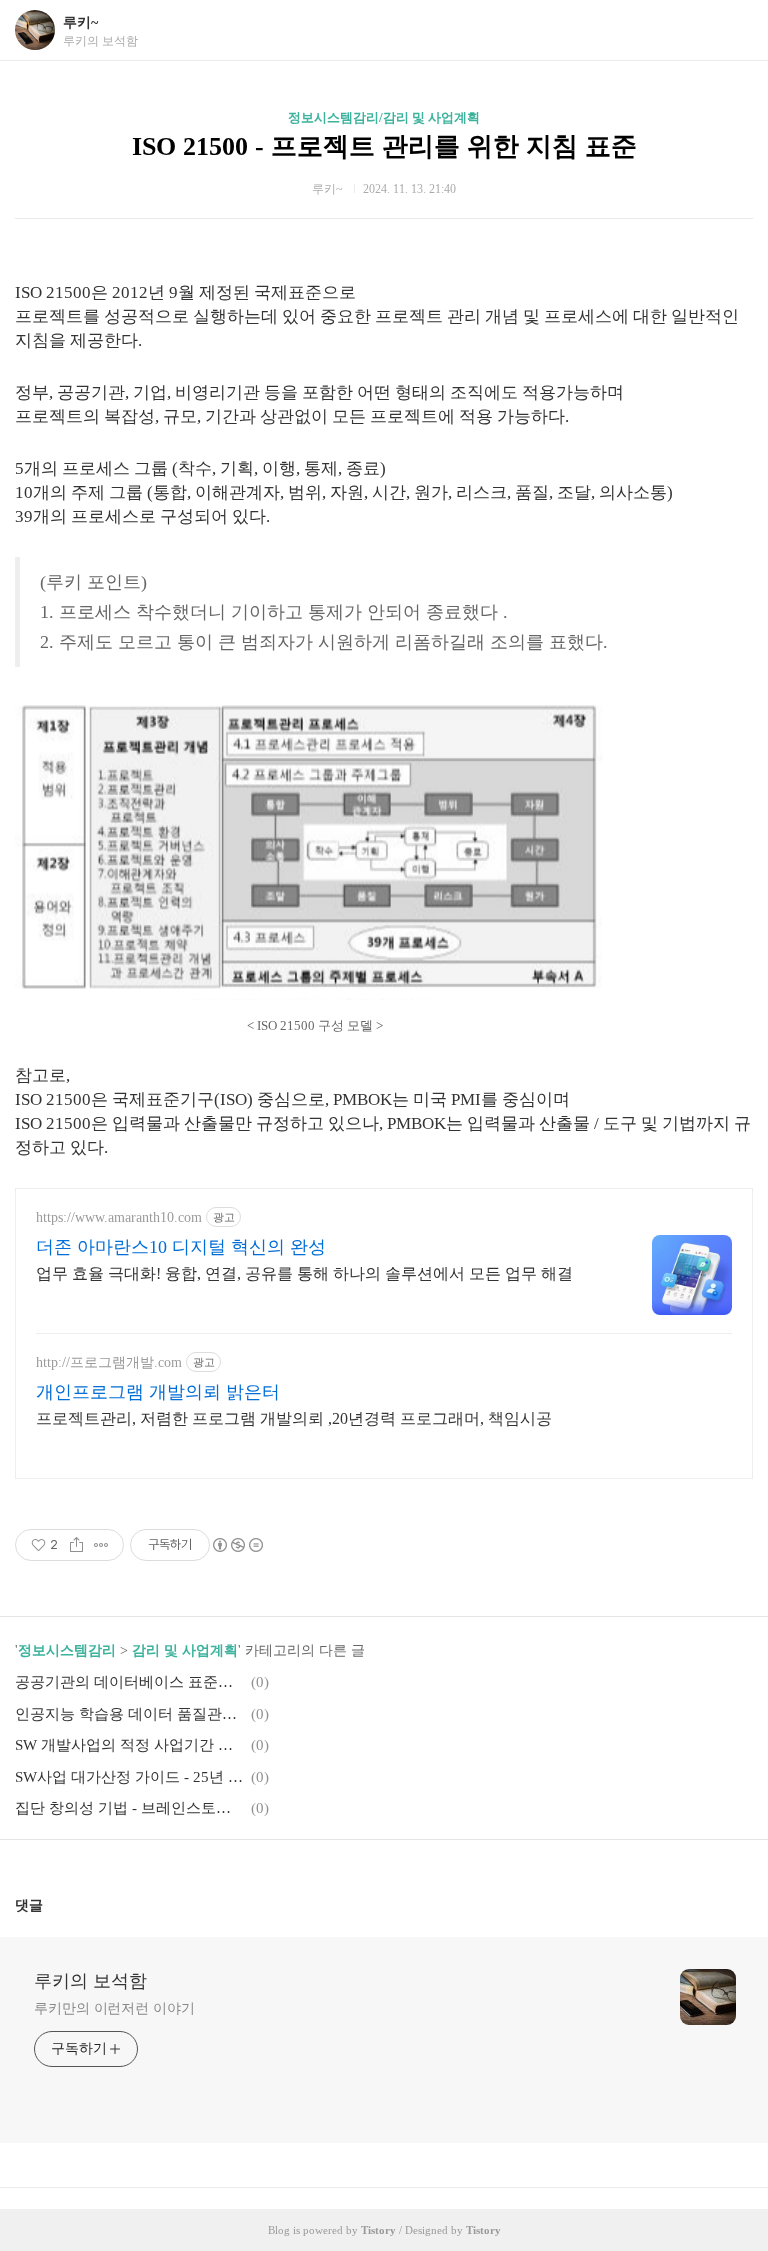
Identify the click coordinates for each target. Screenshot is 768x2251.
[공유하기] (76, 1545)
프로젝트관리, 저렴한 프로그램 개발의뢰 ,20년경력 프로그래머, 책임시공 (294, 1418)
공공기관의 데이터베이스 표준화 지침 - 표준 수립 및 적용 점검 (130, 1682)
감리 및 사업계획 (185, 1650)
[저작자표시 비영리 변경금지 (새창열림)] (237, 1545)
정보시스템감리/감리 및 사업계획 (384, 117)
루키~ (80, 22)
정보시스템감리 (67, 1650)
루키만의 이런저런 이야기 (114, 2008)
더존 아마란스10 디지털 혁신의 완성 (181, 1247)
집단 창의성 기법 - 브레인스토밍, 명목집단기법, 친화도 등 (130, 1808)
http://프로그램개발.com (109, 1362)
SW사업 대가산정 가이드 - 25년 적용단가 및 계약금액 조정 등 (130, 1777)
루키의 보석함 (90, 1981)
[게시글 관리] (101, 1545)
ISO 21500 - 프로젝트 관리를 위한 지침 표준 (384, 146)
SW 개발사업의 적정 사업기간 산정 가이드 (130, 1745)
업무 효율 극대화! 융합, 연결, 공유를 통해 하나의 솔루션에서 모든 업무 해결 (304, 1273)
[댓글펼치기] (51, 1905)
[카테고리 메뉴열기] (733, 30)
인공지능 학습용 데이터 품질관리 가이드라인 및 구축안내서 (130, 1714)
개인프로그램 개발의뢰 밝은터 (158, 1392)
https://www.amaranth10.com (119, 1217)
